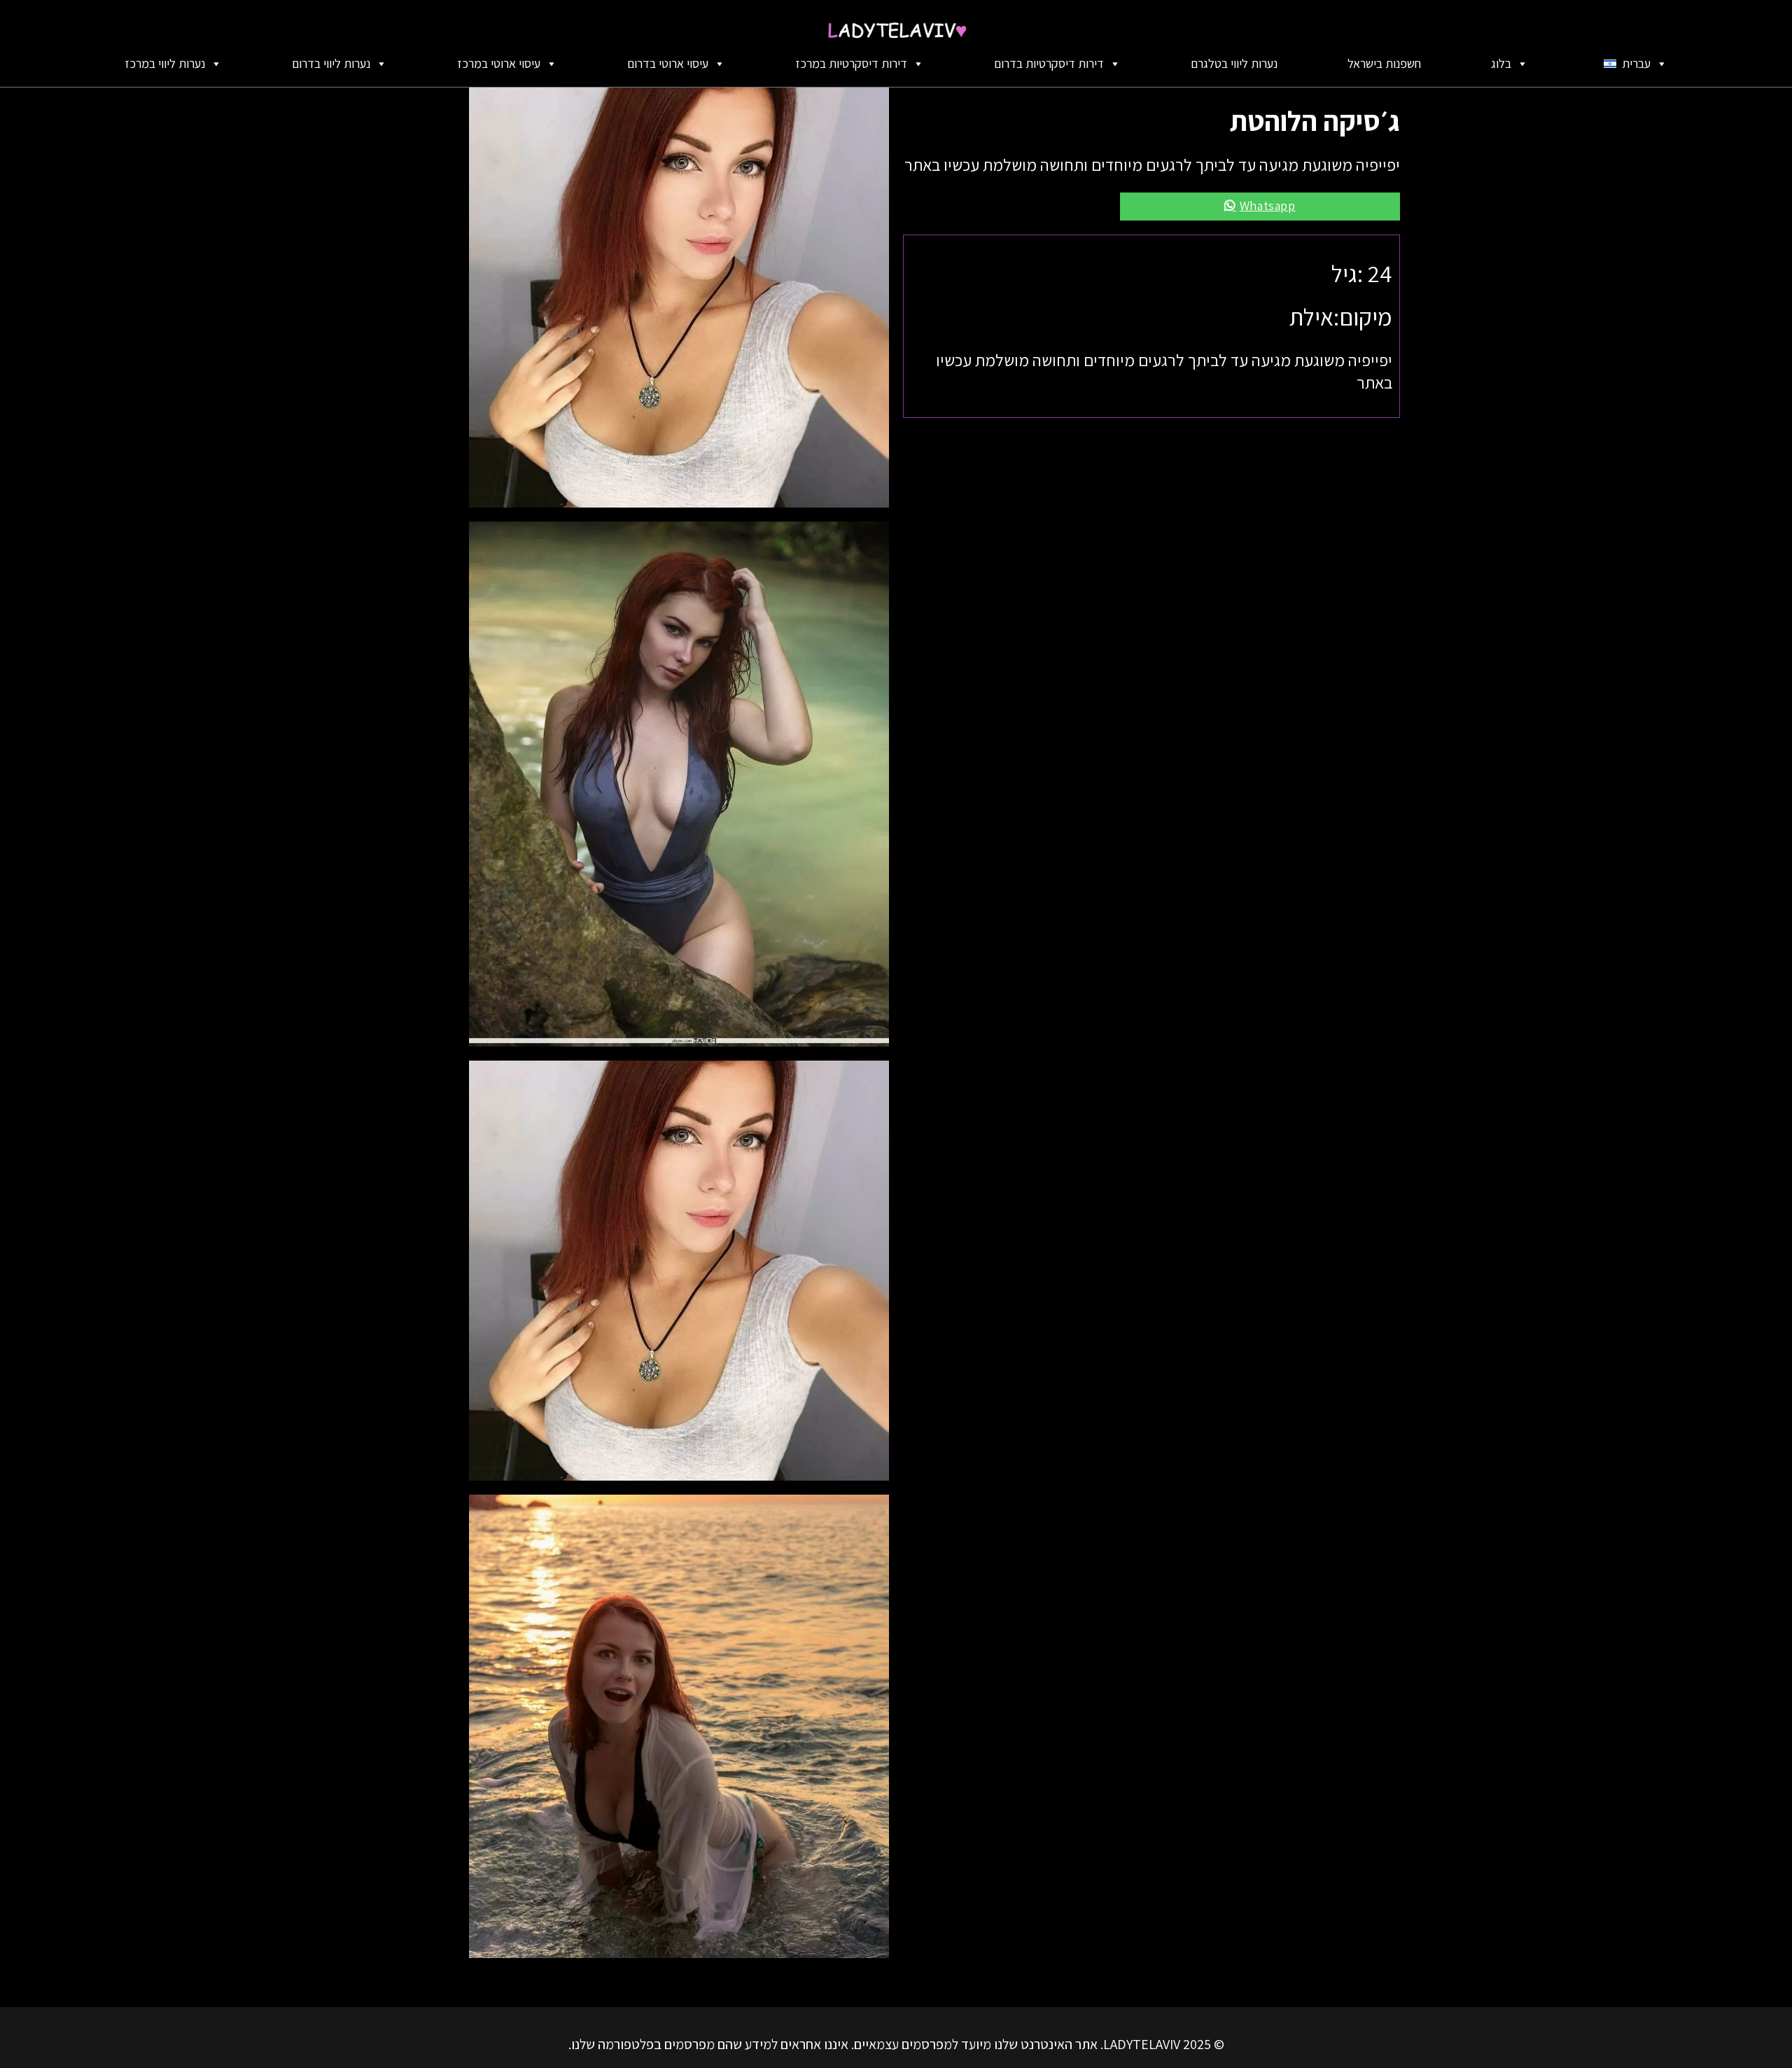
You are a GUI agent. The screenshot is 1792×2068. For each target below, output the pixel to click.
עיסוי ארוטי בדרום (668, 63)
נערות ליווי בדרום (331, 63)
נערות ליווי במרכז (165, 63)
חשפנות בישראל (1384, 63)
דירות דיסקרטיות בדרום (1049, 63)
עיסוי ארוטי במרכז (499, 63)
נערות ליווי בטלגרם (1234, 63)
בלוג (1501, 63)
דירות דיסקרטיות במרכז (851, 63)
